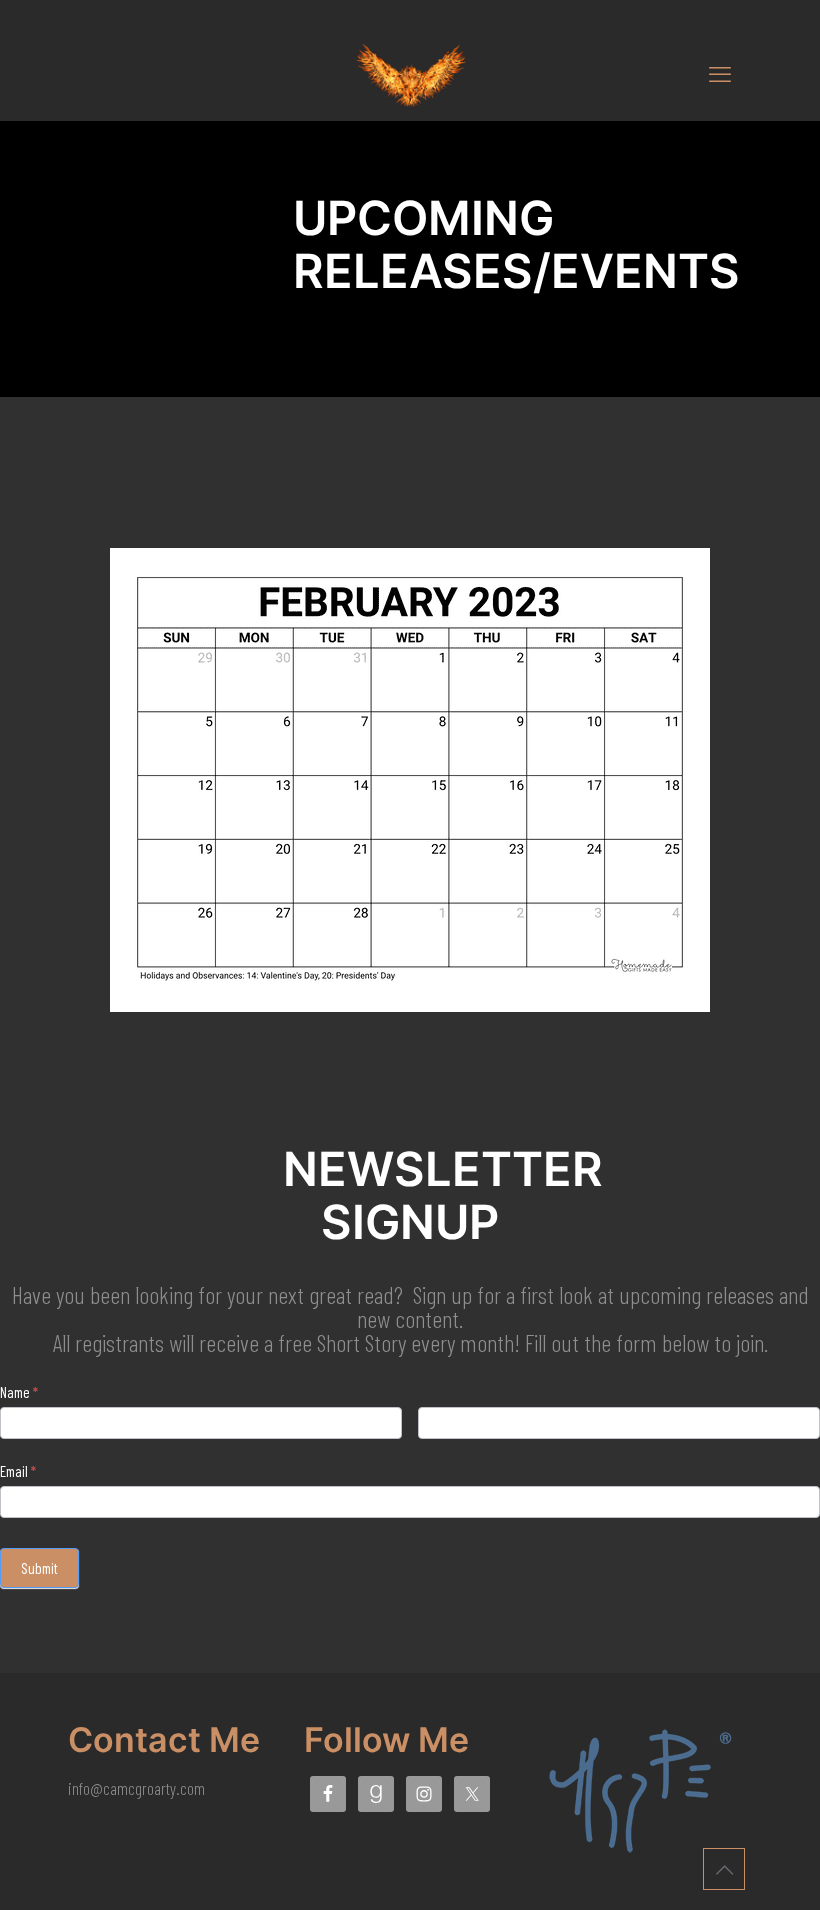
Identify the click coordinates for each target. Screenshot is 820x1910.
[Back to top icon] (724, 1869)
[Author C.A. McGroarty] (410, 72)
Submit (39, 1568)
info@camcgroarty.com (136, 1788)
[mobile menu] (720, 73)
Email (18, 1471)
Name (19, 1392)
